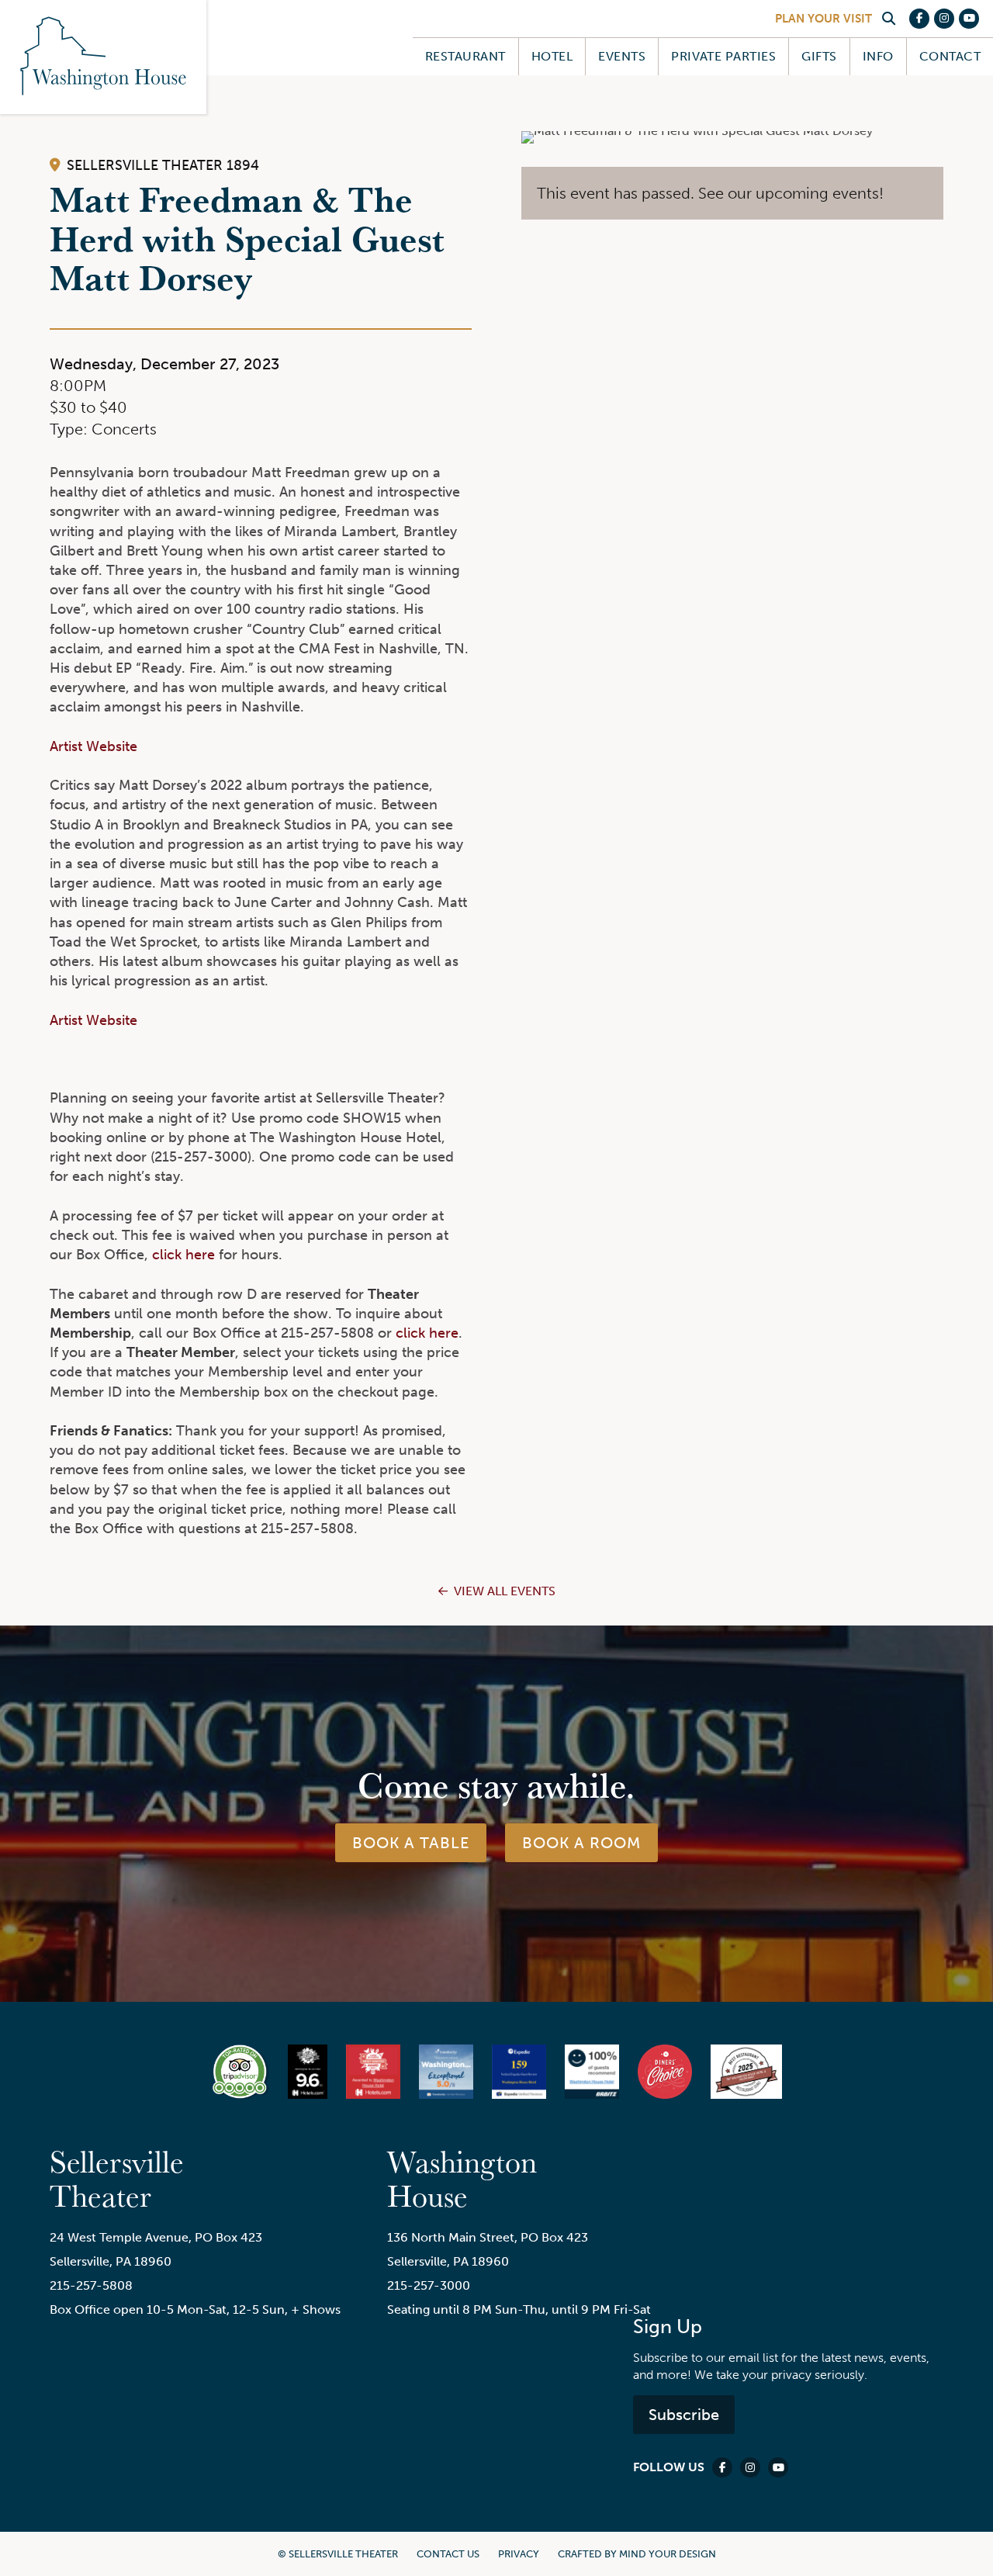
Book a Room (581, 1843)
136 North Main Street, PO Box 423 (488, 2237)
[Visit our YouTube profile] (969, 19)
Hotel (552, 56)
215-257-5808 (91, 2285)
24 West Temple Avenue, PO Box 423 (156, 2237)
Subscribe (684, 2415)
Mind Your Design (668, 2554)
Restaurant (465, 56)
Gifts (819, 56)
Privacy (519, 2554)
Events (622, 56)
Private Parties (723, 56)
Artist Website (93, 746)
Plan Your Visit (823, 19)
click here (183, 1255)
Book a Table (411, 1843)
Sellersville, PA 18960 (111, 2261)
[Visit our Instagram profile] (944, 19)
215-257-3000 (429, 2285)
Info (878, 56)
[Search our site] (888, 19)
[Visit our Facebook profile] (919, 19)
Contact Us (448, 2554)
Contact (950, 56)
